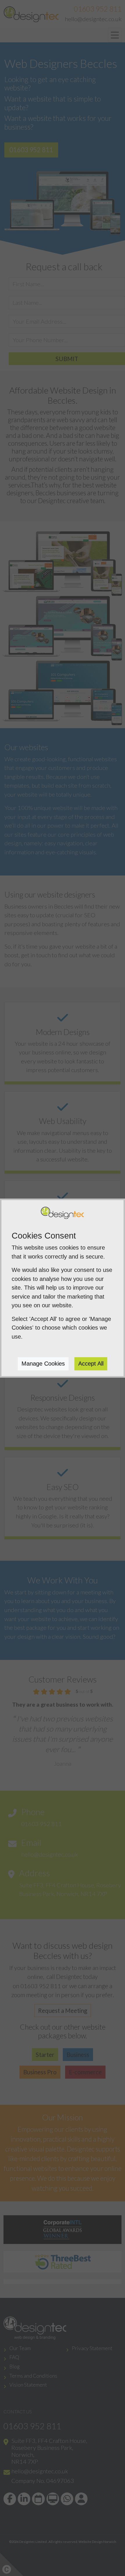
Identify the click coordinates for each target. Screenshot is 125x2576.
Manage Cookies (43, 1364)
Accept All (91, 1364)
